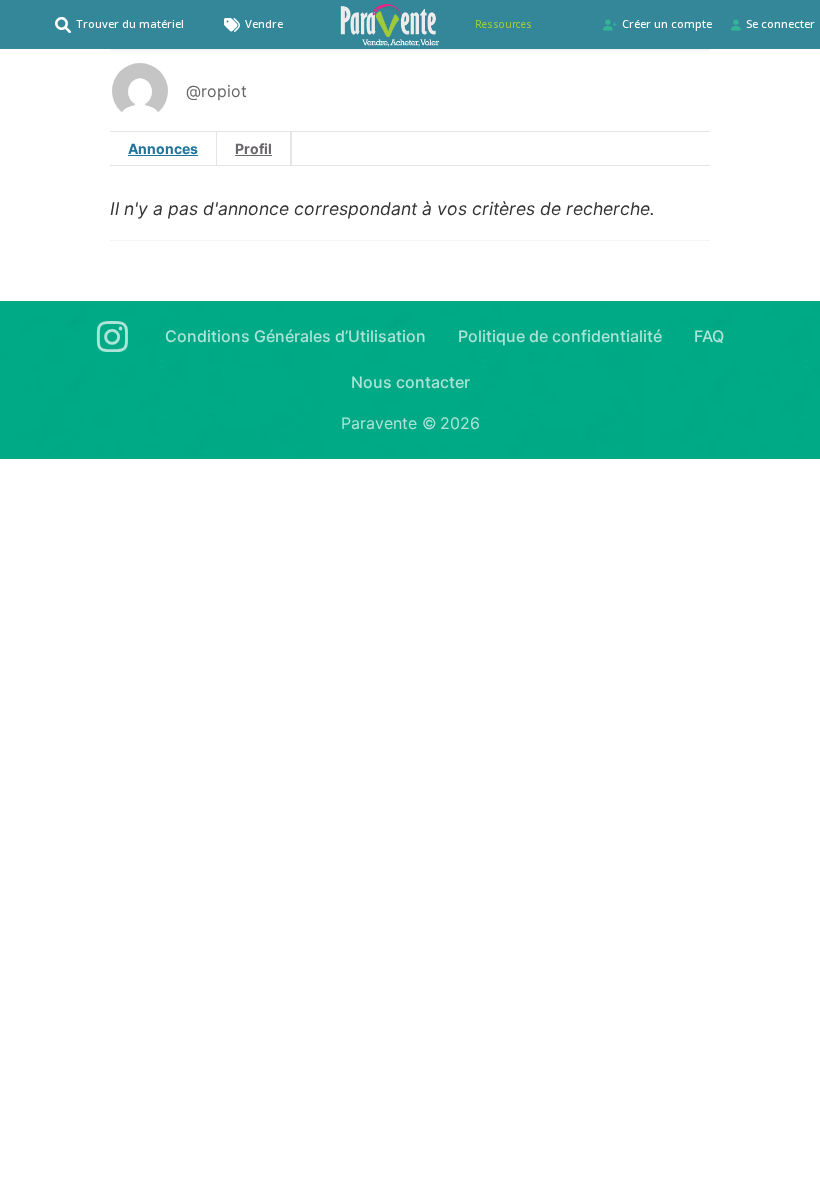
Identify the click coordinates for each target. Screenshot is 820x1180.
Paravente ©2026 (410, 423)
